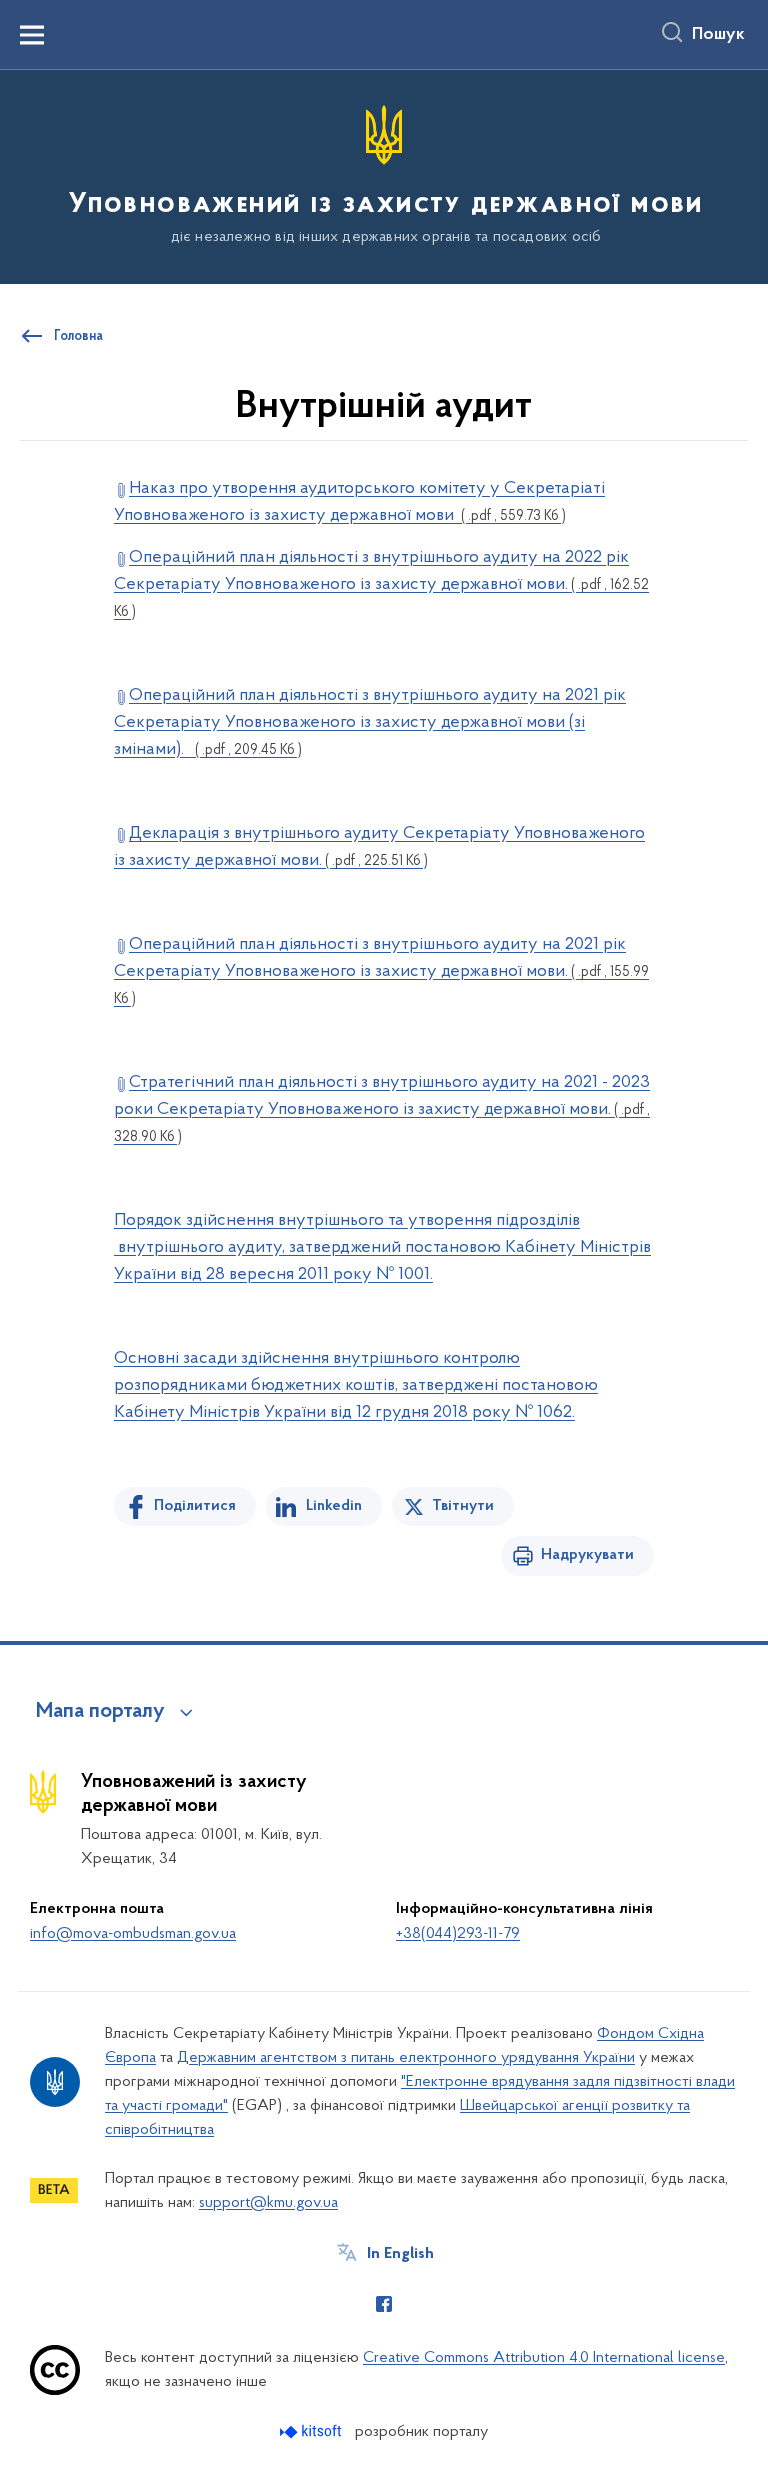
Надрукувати (587, 1555)
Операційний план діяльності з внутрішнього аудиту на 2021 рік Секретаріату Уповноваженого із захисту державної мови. (381, 971)
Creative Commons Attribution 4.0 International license (544, 2358)
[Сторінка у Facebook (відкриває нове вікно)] (384, 2304)
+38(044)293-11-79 (458, 1934)
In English (400, 2254)
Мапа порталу (100, 1712)
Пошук (718, 35)
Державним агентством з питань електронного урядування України (406, 2058)
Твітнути (463, 1506)
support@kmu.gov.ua (268, 2203)
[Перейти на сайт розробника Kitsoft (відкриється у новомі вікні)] (312, 2431)
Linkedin (334, 1506)
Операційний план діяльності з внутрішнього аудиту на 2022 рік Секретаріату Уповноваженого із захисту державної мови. (381, 584)
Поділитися (195, 1506)
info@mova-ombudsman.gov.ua (133, 1934)
